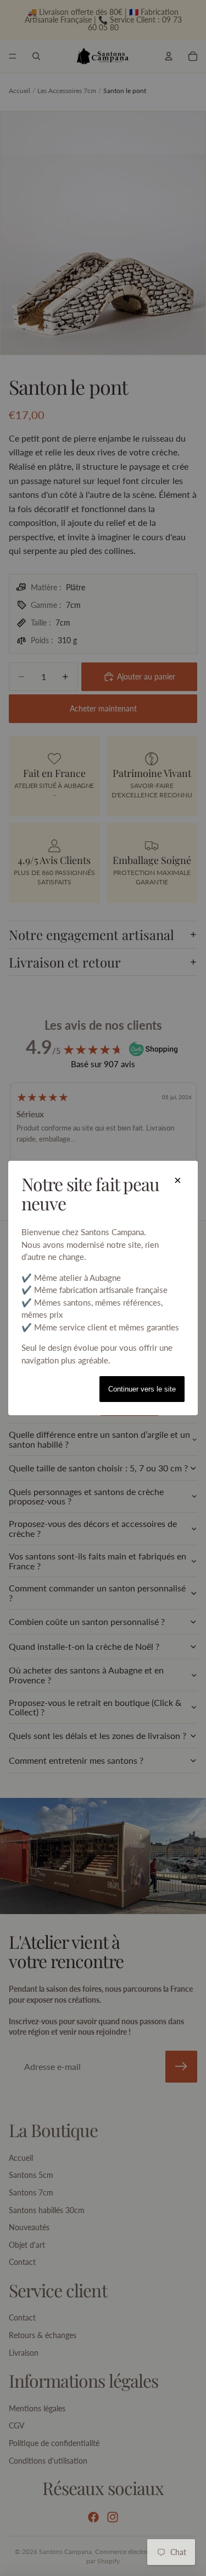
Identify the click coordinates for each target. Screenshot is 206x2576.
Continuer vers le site (142, 1389)
